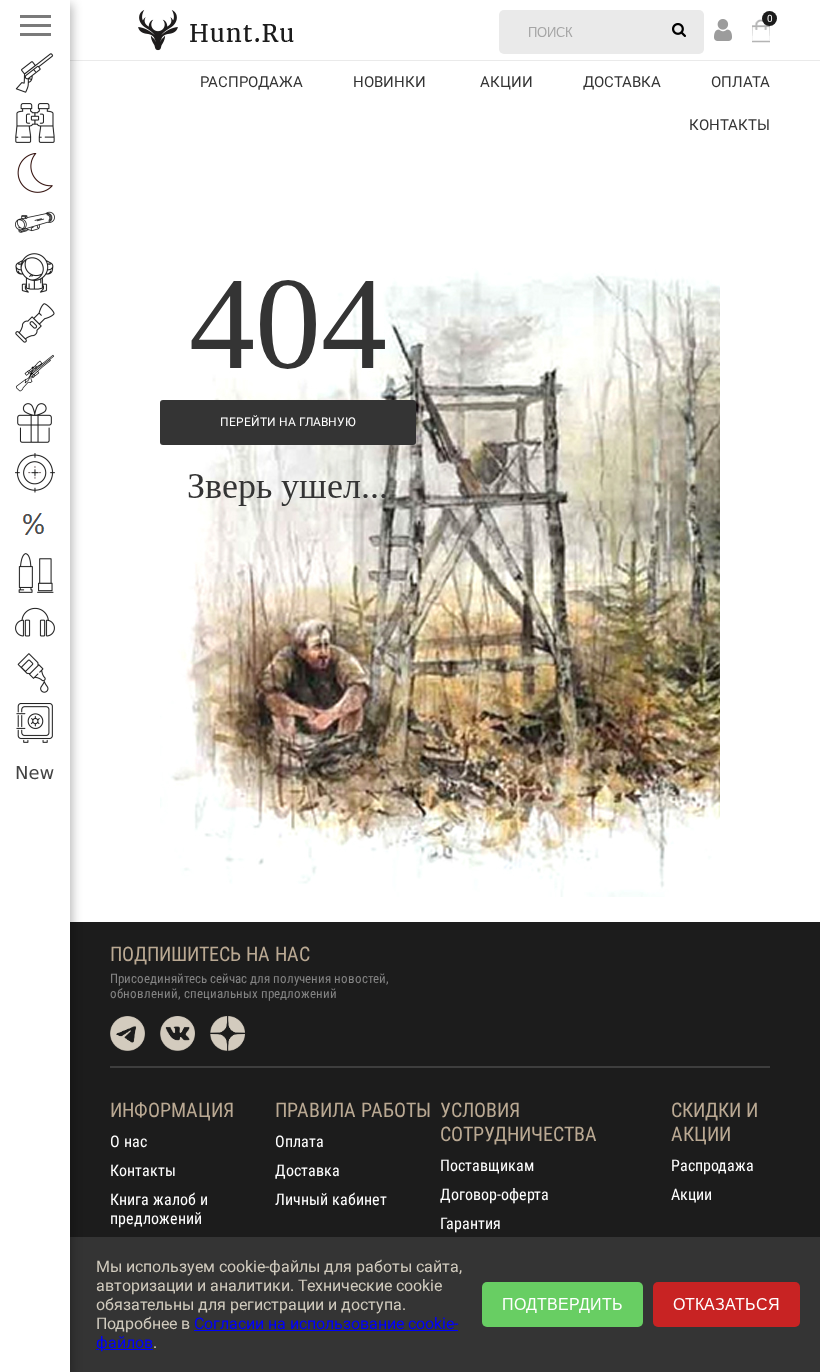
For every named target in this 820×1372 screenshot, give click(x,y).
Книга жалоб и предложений (159, 1209)
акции (506, 82)
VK (177, 1033)
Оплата (740, 82)
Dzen (227, 1033)
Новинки (389, 82)
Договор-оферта (494, 1194)
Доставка (622, 82)
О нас (128, 1141)
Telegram (127, 1033)
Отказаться (726, 1304)
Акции (691, 1194)
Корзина (761, 30)
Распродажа (251, 82)
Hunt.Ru (216, 29)
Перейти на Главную (288, 422)
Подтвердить (562, 1304)
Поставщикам (487, 1165)
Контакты (729, 125)
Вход (723, 29)
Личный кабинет (331, 1199)
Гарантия (470, 1223)
